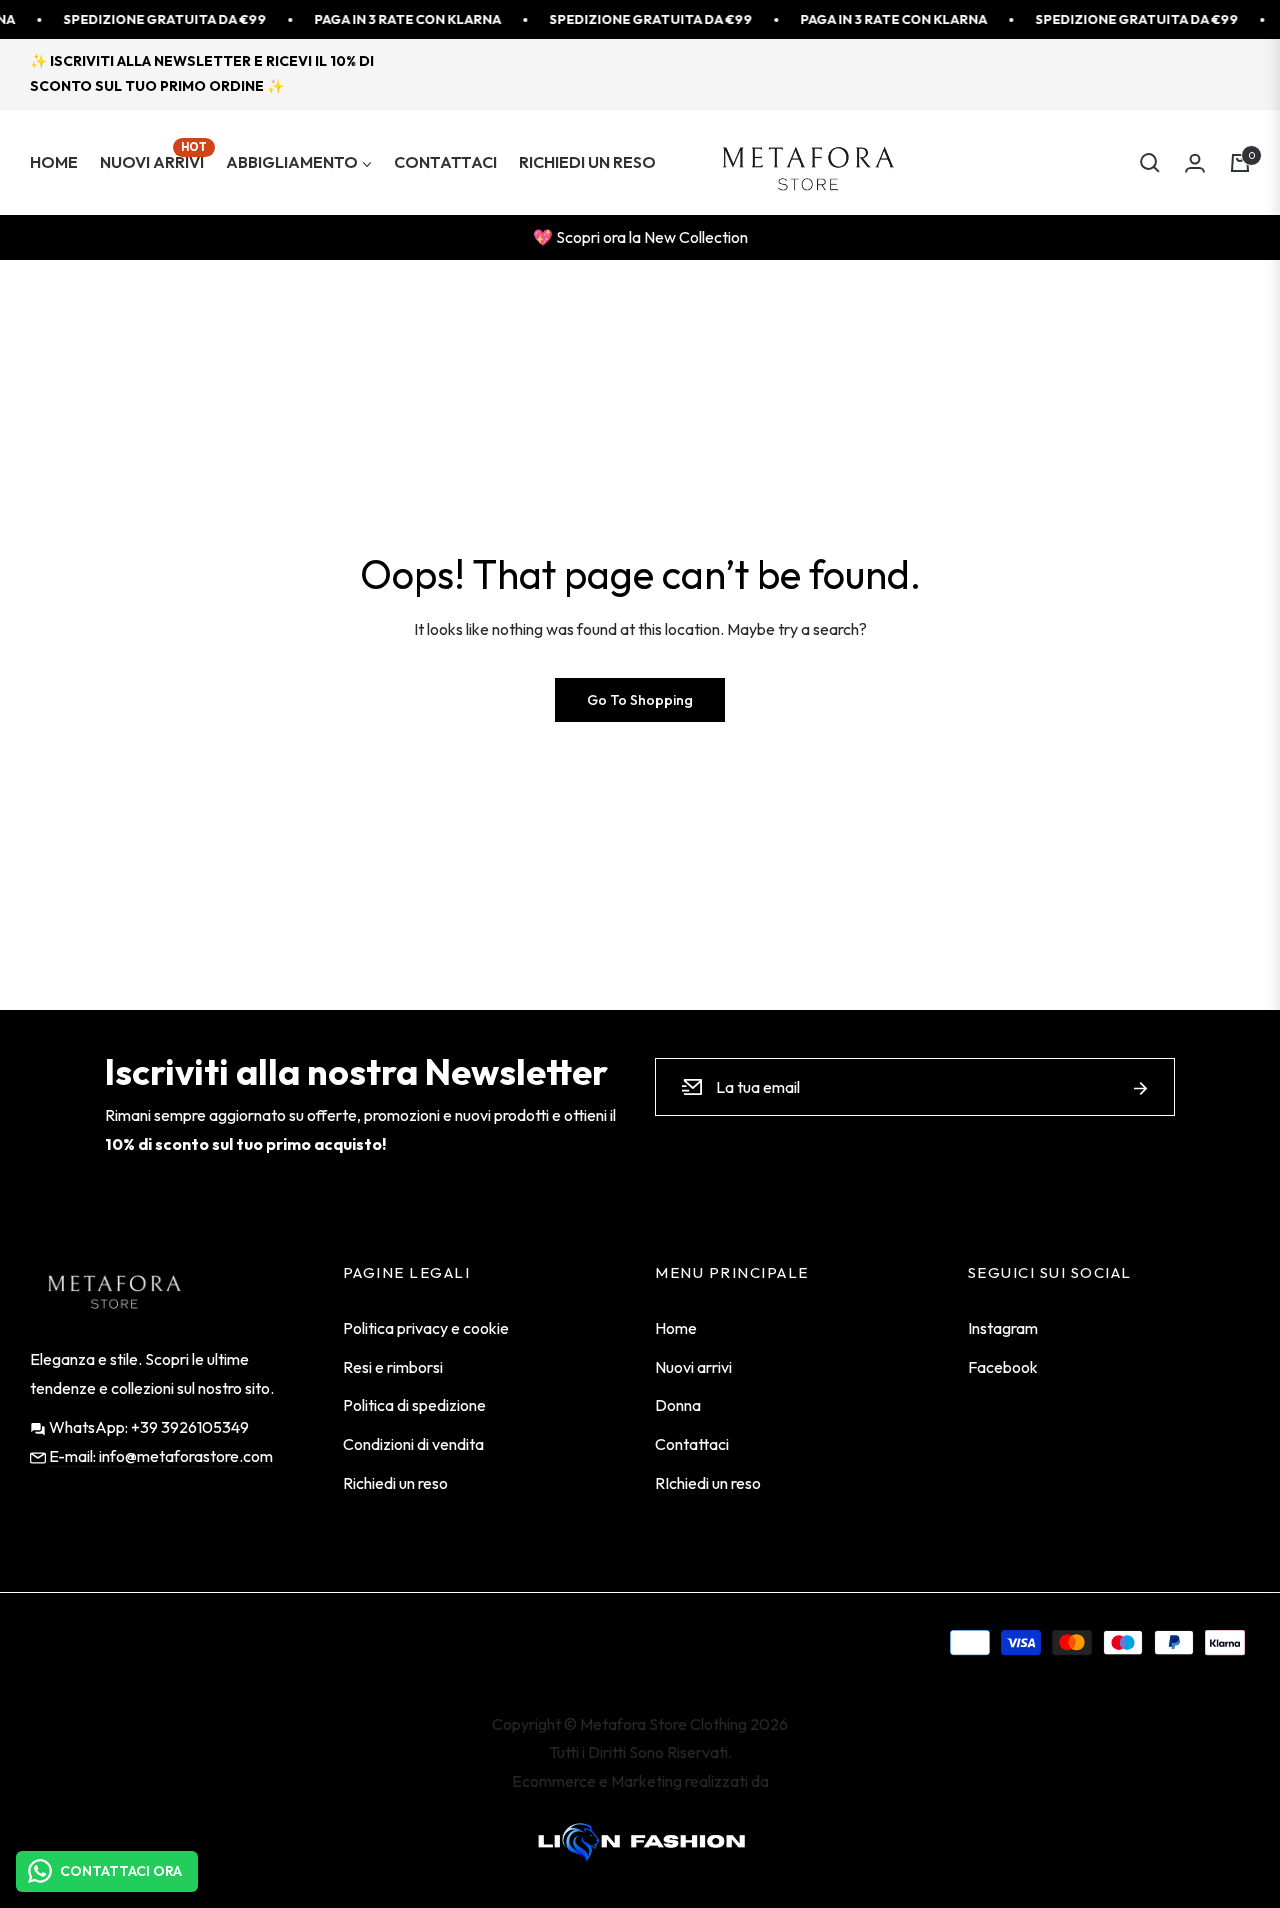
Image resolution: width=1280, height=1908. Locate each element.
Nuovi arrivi (693, 1367)
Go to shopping (640, 700)
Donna (678, 1405)
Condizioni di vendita (413, 1444)
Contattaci (692, 1444)
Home (676, 1328)
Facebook (1003, 1367)
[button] (1150, 163)
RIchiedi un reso (708, 1483)
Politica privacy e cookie (426, 1328)
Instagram (1003, 1328)
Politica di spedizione (414, 1405)
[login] (1195, 163)
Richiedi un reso (395, 1483)
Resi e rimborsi (393, 1367)
